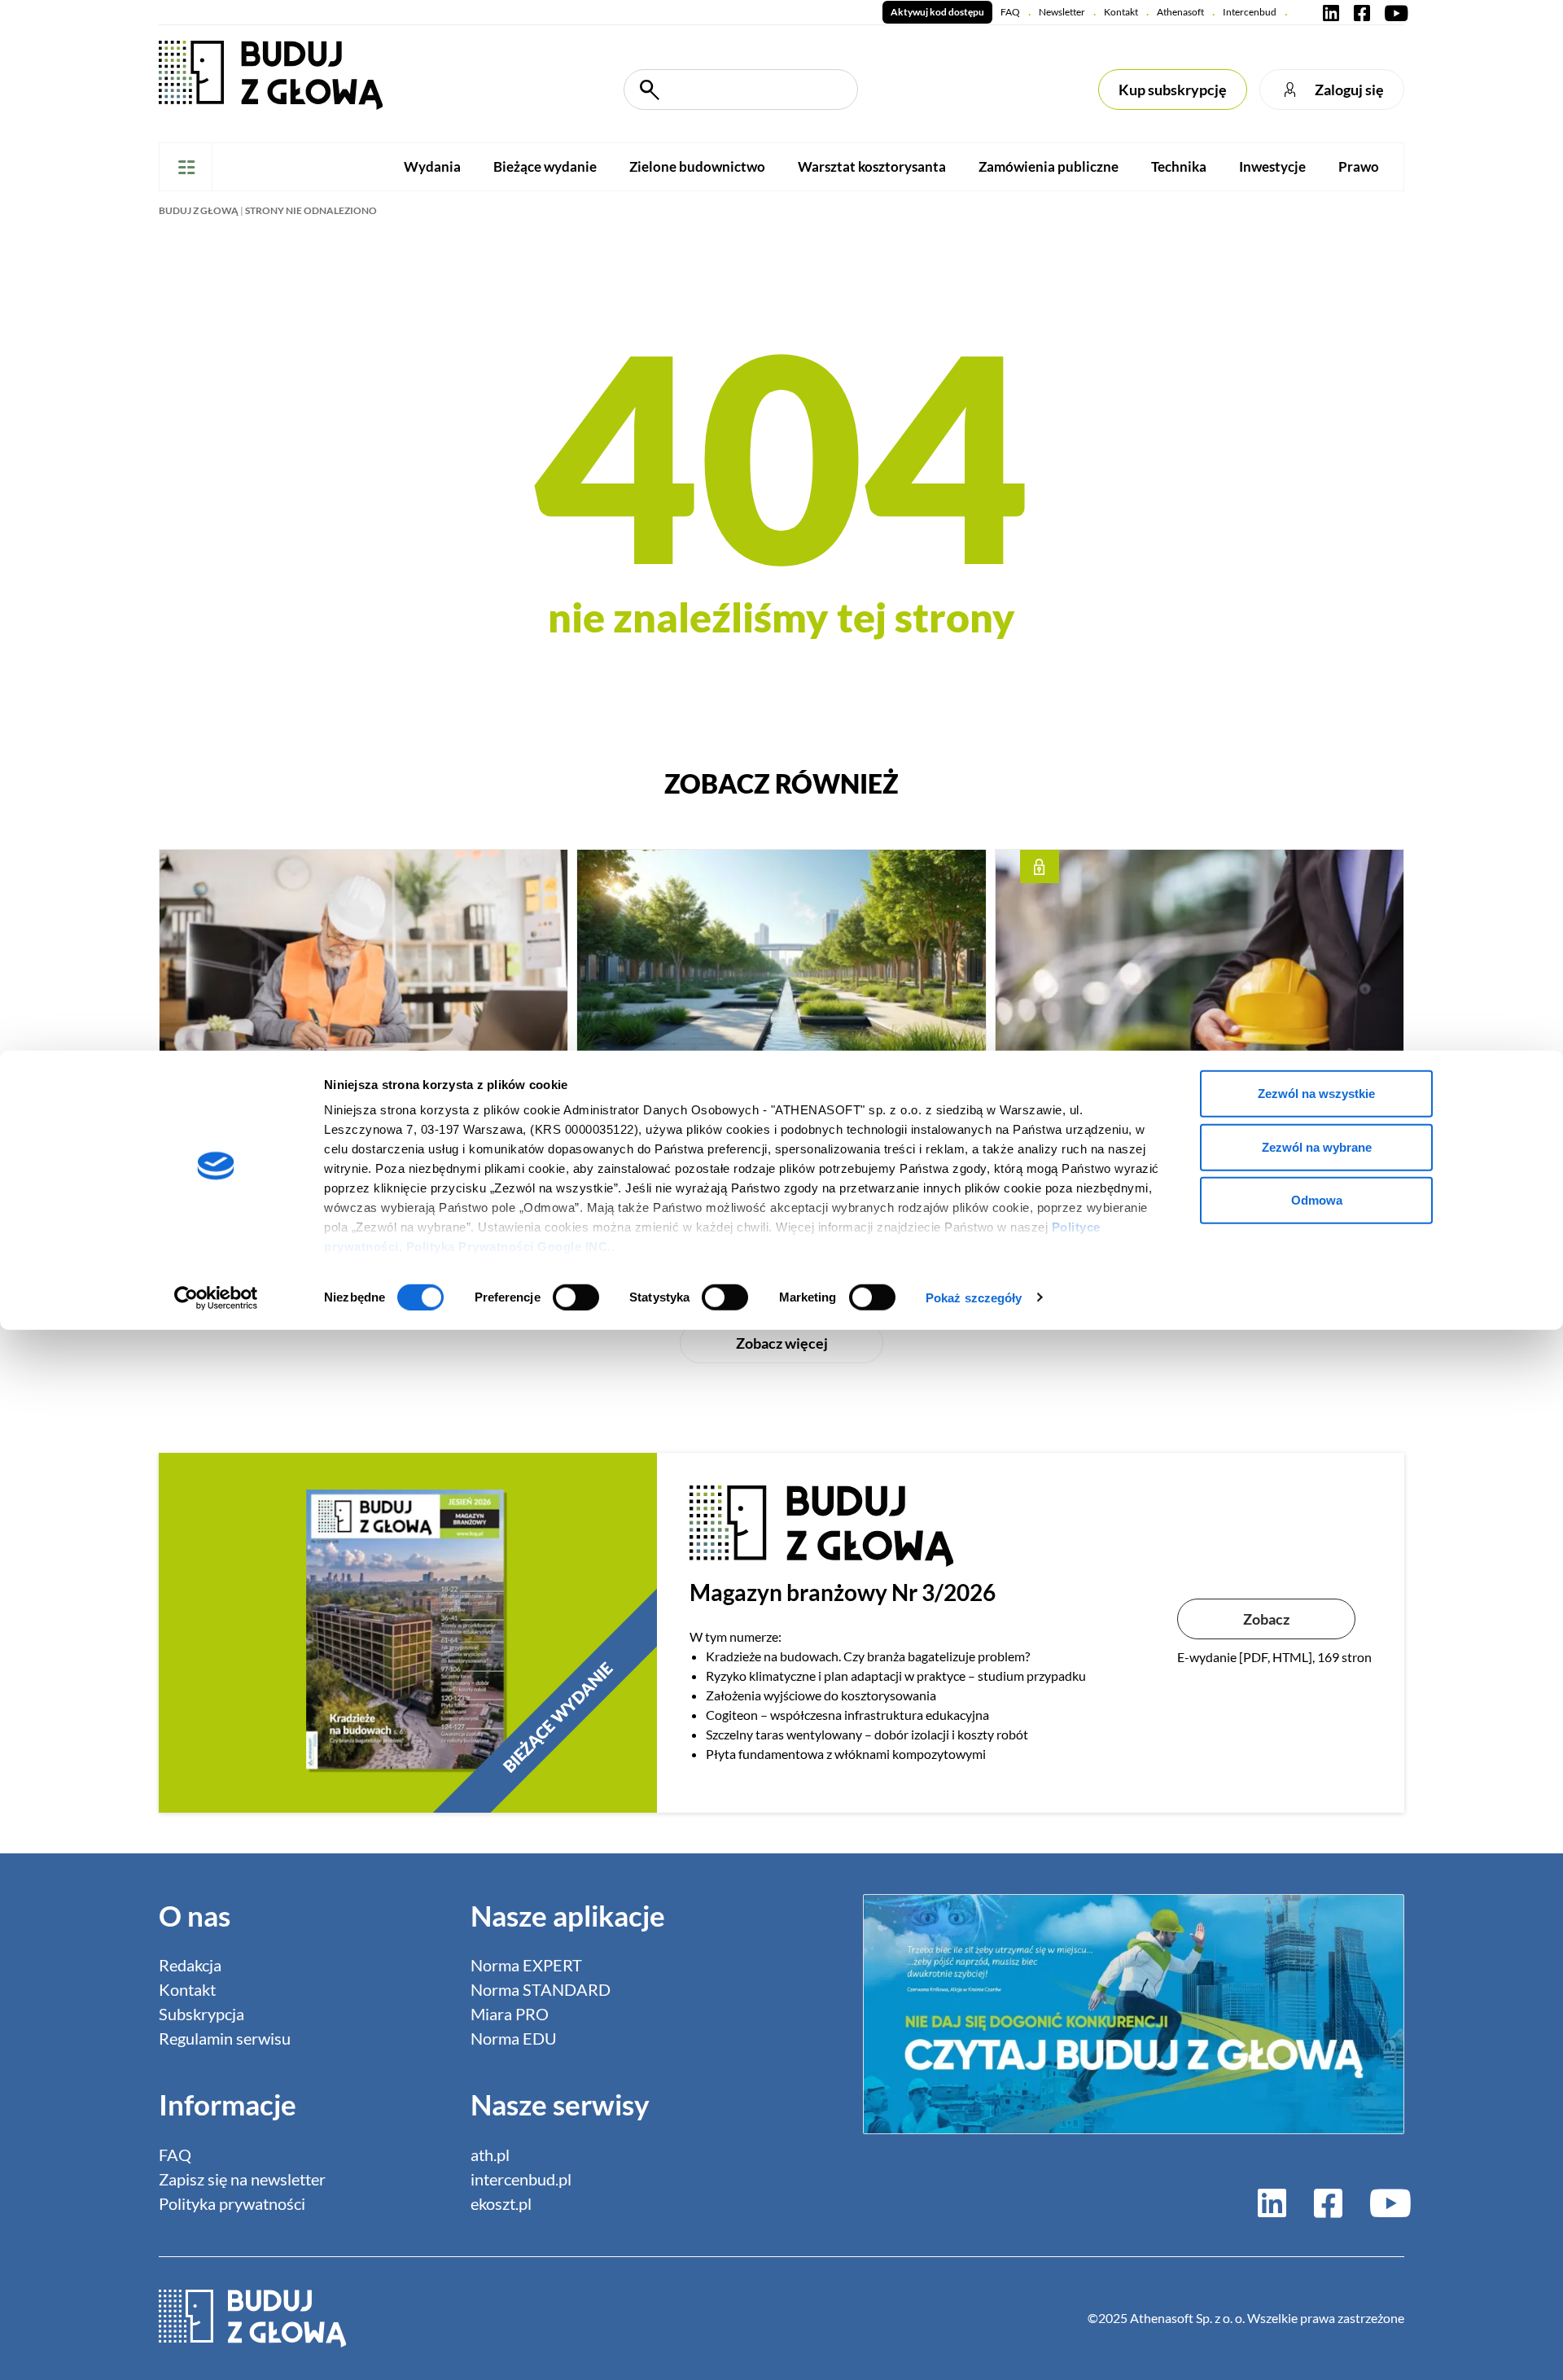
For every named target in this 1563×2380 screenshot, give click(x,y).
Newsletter (1062, 12)
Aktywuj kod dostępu (937, 12)
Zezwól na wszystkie (1316, 1094)
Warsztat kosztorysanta (872, 166)
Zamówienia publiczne (1049, 166)
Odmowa (1317, 1200)
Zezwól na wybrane (1317, 1146)
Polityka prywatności (232, 2203)
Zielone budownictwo (697, 166)
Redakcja (190, 1965)
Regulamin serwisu (225, 2038)
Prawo (1359, 166)
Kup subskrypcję (1173, 90)
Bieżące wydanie (545, 166)
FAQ (1010, 12)
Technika (1179, 166)
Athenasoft (1180, 12)
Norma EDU (514, 2038)
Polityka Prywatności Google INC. (509, 1247)
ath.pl (490, 2155)
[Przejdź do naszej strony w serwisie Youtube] (1393, 12)
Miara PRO (510, 2014)
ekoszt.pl (501, 2203)
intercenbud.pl (521, 2179)
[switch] (576, 1297)
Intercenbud (1250, 12)
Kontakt (1121, 12)
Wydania (432, 166)
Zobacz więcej (782, 1343)
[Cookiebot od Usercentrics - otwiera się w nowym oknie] (216, 1297)
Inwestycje (1272, 166)
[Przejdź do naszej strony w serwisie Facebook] (1362, 12)
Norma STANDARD (541, 1989)
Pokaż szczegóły (974, 1297)
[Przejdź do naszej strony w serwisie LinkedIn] (1331, 12)
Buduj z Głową (199, 210)
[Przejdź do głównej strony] (271, 74)
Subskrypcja (201, 2014)
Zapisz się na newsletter (242, 2179)
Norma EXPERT (526, 1965)
